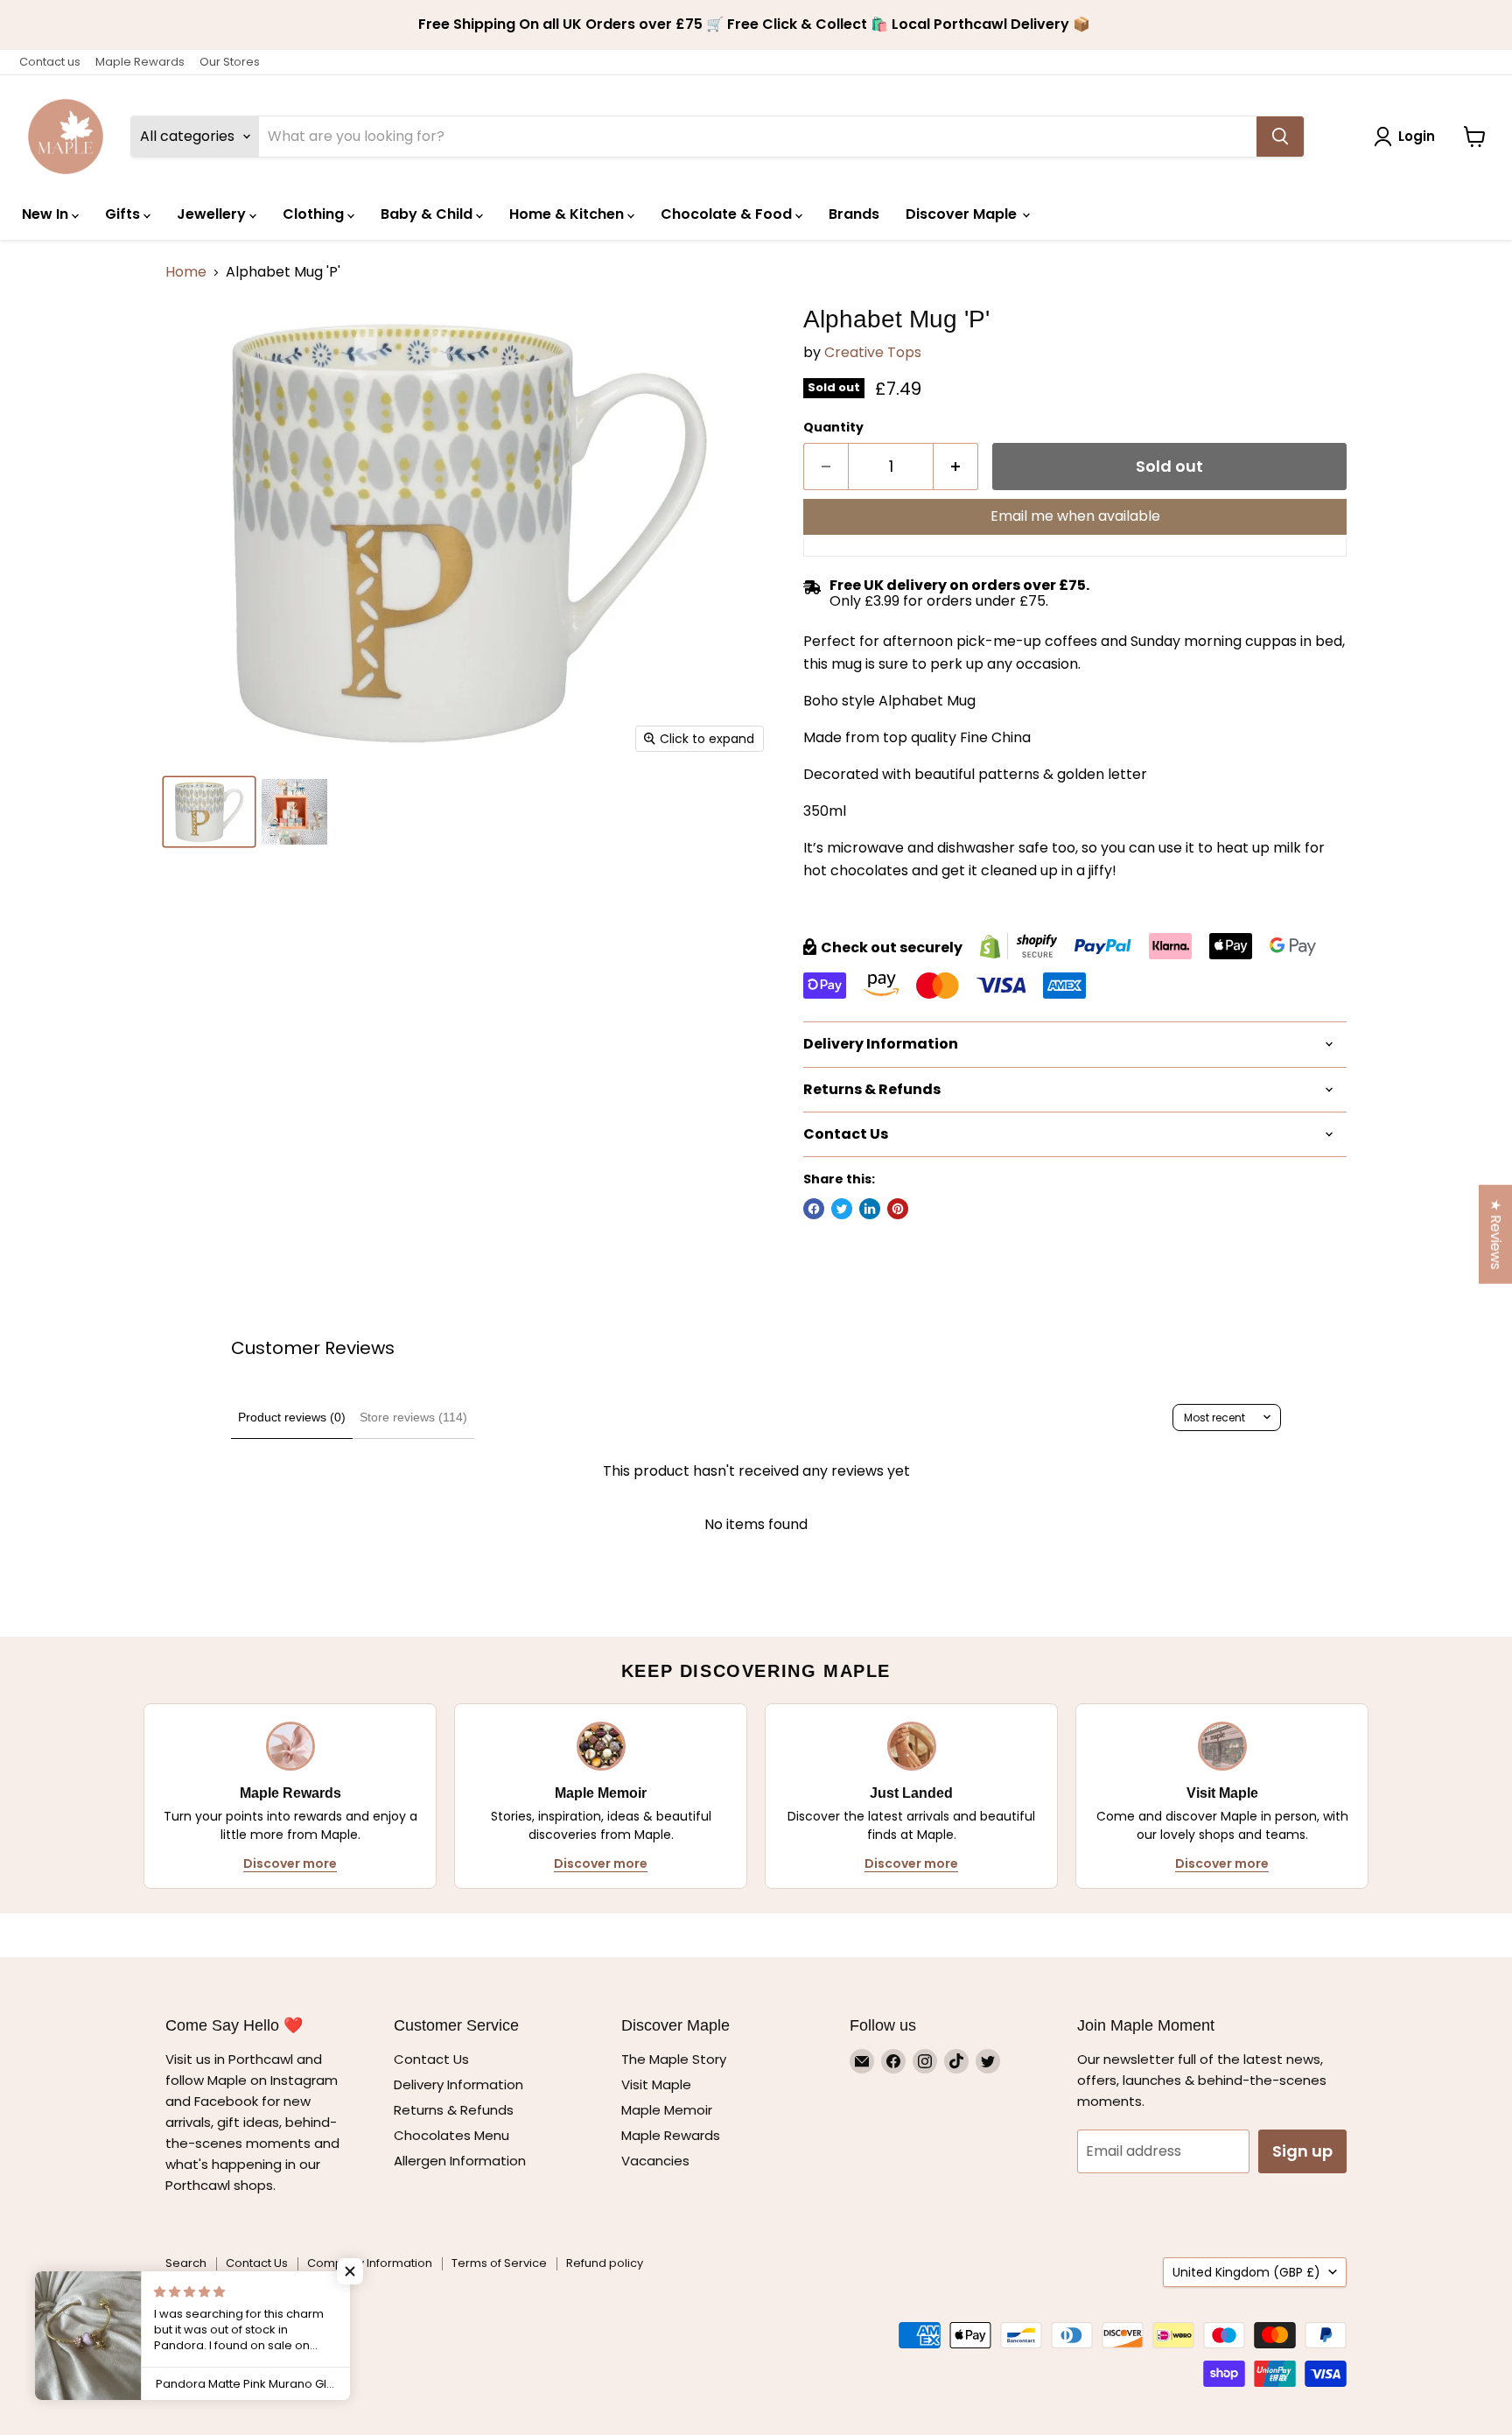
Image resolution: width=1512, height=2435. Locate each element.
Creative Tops (873, 352)
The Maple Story (675, 2059)
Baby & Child (428, 214)
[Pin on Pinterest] (898, 1209)
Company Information (370, 2263)
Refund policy (605, 2263)
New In (47, 214)
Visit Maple (656, 2084)
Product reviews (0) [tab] (292, 1417)
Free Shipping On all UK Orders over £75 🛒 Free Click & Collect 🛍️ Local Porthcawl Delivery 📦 (756, 25)
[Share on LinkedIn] (870, 1209)
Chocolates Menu (451, 2135)
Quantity (833, 427)
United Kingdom (1246, 2272)
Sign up (1302, 2151)
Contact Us (431, 2059)
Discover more (290, 1863)
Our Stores (230, 62)
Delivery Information (458, 2084)
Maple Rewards (140, 62)
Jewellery (213, 214)
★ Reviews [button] (1496, 1235)
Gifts (124, 214)
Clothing (315, 214)
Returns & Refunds (454, 2110)
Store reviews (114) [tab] (413, 1417)
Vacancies (655, 2161)
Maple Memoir (667, 2110)
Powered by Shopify (222, 2305)
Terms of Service (499, 2263)
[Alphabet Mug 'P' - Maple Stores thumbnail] (209, 812)
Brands (854, 214)
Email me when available (1075, 516)
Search (186, 2263)
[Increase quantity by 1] (956, 467)
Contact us (50, 62)
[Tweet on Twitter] (842, 1209)
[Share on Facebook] (814, 1209)
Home (186, 272)
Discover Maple (963, 214)
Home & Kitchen (568, 214)
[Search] (1280, 137)
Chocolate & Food (728, 214)
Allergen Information (460, 2161)
